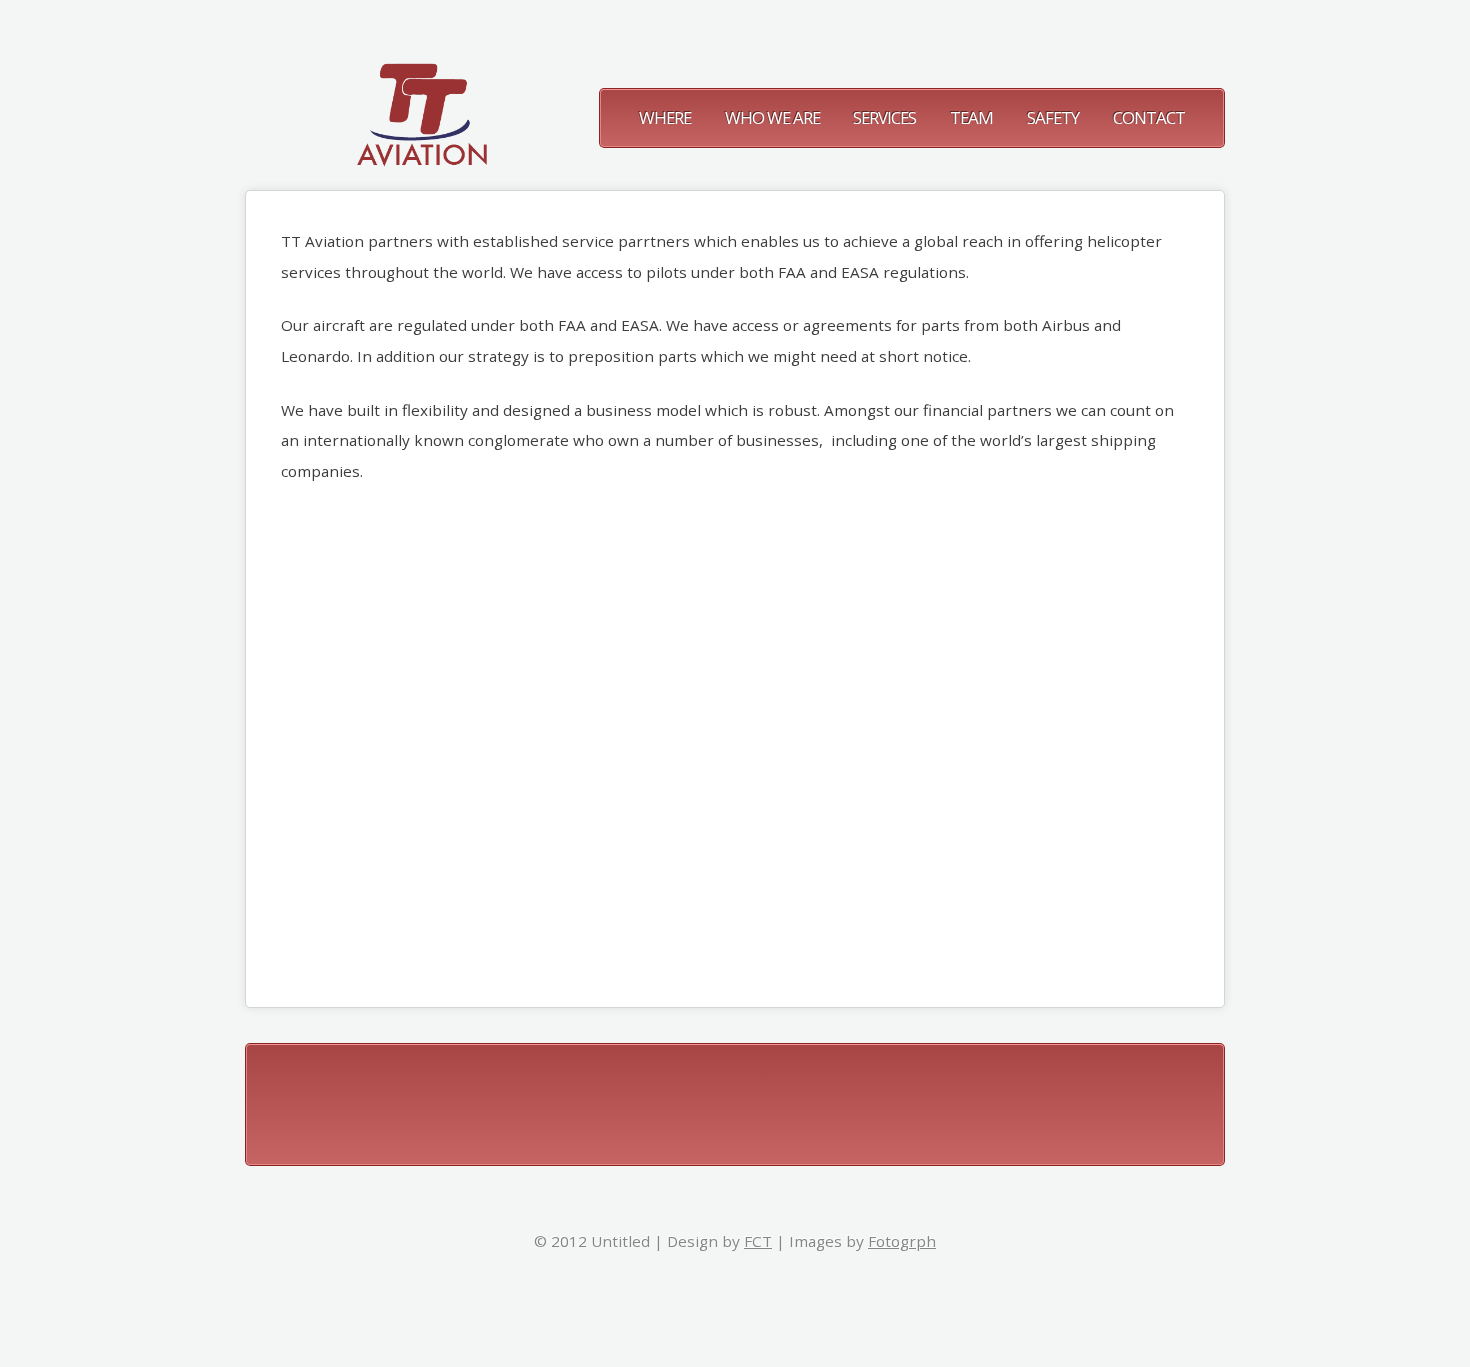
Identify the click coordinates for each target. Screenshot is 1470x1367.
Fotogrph (902, 1241)
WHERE (665, 117)
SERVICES (884, 117)
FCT (758, 1241)
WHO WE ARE (774, 117)
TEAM (971, 117)
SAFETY (1053, 117)
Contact (1149, 117)
